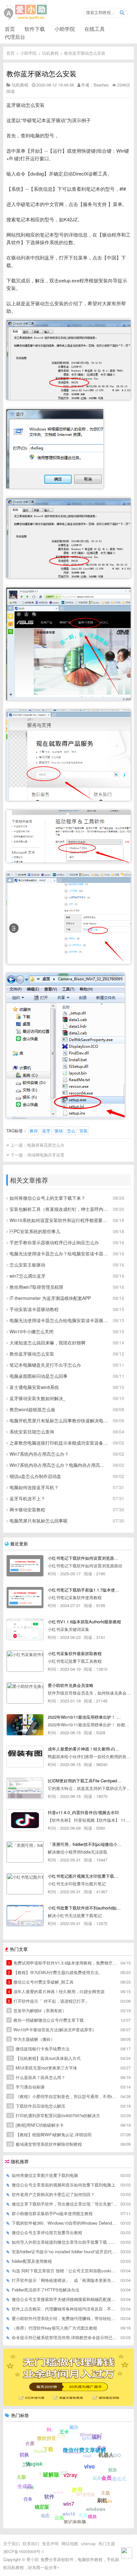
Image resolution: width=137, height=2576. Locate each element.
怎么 (71, 1131)
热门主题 (107, 2543)
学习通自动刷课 (26, 2087)
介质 (30, 2443)
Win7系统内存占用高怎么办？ (39, 1454)
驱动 (59, 1131)
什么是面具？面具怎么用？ (37, 2077)
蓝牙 (46, 1131)
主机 (43, 2474)
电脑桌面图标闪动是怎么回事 (39, 1376)
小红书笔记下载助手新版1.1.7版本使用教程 (85, 1590)
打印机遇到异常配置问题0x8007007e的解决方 (54, 2115)
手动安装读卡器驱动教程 (34, 1309)
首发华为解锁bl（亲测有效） (37, 2010)
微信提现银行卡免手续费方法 (39, 2049)
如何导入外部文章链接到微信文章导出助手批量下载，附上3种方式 (64, 2242)
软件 (49, 2496)
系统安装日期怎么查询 (32, 1432)
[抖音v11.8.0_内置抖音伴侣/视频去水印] (25, 1820)
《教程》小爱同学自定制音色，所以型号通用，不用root (62, 2096)
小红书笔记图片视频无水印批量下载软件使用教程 (85, 1876)
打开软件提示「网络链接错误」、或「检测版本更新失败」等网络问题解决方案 (64, 2280)
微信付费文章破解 (84, 2450)
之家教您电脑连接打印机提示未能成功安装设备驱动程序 (59, 1443)
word (58, 2492)
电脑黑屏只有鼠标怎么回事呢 (39, 1521)
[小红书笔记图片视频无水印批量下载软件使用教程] (25, 1884)
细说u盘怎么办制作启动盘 (35, 1476)
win (108, 2501)
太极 (21, 2477)
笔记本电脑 (75, 2522)
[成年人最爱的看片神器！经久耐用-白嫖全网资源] (25, 1757)
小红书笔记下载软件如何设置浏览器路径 (85, 1558)
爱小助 (33, 2559)
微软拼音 (47, 2438)
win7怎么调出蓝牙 (28, 1276)
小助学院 (65, 29)
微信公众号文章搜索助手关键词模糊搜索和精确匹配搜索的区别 (64, 2299)
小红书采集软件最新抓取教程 (75, 1653)
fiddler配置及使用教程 (32, 2261)
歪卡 (102, 2448)
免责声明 (50, 2543)
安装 (83, 1131)
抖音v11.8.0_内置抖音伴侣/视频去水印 (83, 1812)
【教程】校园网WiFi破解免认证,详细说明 (50, 2134)
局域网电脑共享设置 (46, 1155)
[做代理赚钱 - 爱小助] (68, 2404)
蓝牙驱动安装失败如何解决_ (38, 1398)
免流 (83, 2515)
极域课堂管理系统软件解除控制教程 (45, 2144)
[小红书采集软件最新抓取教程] (25, 1661)
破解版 (51, 2474)
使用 (77, 2490)
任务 (28, 2499)
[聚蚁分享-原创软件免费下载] (25, 12)
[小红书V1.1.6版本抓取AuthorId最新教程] (25, 1629)
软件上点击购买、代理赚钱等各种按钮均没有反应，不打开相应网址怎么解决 (64, 2309)
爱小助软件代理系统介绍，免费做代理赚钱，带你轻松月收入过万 (64, 2318)
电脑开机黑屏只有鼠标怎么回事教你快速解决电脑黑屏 (59, 1420)
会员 (106, 2478)
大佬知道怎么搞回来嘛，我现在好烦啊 (47, 1343)
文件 (61, 2436)
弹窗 (64, 2472)
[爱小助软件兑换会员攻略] (25, 1693)
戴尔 (74, 2427)
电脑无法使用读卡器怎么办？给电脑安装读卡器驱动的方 (59, 1253)
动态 (45, 2515)
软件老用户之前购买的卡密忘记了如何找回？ (53, 2194)
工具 (26, 2464)
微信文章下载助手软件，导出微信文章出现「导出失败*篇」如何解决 (64, 2204)
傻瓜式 (119, 2479)
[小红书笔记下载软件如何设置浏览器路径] (25, 1566)
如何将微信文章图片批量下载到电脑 (45, 2175)
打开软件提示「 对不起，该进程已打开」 (49, 2001)
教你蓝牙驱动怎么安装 (85, 53)
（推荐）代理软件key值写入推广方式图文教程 (54, 2328)
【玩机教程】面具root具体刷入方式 (44, 2058)
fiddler (40, 2451)
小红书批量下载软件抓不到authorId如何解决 (85, 1908)
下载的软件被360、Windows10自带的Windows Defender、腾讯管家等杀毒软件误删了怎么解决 (64, 2223)
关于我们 (11, 2543)
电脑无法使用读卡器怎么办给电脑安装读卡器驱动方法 (59, 1320)
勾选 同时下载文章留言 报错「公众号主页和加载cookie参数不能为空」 (64, 2271)
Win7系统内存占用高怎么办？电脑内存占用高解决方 (59, 1465)
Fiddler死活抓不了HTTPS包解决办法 (46, 2290)
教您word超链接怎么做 (32, 1409)
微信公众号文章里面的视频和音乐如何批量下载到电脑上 (64, 2185)
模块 (92, 2516)
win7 (69, 2504)
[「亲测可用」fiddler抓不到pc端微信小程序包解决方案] (25, 1852)
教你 (34, 1131)
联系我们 (31, 2543)
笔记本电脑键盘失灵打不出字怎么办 (45, 1365)
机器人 (106, 2455)
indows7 (74, 2452)
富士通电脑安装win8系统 (34, 1387)
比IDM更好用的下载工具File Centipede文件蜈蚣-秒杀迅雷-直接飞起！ (85, 1781)
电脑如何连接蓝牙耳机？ (34, 1487)
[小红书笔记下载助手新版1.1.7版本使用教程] (25, 1598)
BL (50, 2429)
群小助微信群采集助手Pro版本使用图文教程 (52, 2213)
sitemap (88, 2543)
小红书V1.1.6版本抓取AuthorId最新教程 (84, 1622)
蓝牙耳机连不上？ (27, 1498)
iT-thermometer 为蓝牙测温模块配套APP (50, 1298)
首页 (10, 29)
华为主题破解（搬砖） (31, 2039)
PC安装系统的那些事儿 (35, 1231)
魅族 (112, 2469)
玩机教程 (50, 53)
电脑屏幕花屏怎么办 (46, 1145)
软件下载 (35, 29)
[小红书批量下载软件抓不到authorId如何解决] (25, 1916)
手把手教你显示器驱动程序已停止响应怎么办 (54, 1242)
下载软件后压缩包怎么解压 (37, 2106)
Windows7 (91, 2434)
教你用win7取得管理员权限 (36, 1287)
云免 (59, 2517)
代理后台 (15, 37)
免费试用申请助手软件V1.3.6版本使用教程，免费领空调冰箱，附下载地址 (62, 1963)
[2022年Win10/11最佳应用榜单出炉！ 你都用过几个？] (25, 1725)
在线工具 (95, 29)
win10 (69, 2514)
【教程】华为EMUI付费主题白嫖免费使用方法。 (55, 1972)
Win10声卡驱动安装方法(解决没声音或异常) (51, 2030)
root (87, 2456)
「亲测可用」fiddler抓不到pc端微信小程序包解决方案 (85, 1844)
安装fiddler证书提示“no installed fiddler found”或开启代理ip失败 (64, 2251)
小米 (30, 2487)
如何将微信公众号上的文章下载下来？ (47, 1198)
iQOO (115, 2455)
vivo (89, 2466)
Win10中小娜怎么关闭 (32, 1331)
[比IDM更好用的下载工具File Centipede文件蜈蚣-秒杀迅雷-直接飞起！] (25, 1788)
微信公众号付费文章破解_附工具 (41, 1982)
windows (96, 2509)
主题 (105, 2493)
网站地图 (70, 2543)
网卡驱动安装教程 (27, 1509)
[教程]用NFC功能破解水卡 (36, 2125)
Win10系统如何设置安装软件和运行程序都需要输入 (59, 1220)
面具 (97, 2478)
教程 (45, 2505)
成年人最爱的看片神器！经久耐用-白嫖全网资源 (85, 1749)
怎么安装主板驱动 (27, 1265)
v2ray (70, 2475)
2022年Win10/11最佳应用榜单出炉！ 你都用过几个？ (85, 1717)
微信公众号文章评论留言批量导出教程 (47, 2232)
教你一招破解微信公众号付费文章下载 (46, 2020)
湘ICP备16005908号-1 (24, 2551)
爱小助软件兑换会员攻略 (71, 1685)
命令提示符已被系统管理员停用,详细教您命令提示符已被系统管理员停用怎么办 (64, 2337)
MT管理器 (86, 2494)
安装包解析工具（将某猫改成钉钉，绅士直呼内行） (59, 1209)
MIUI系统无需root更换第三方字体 (43, 2068)
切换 (24, 2455)
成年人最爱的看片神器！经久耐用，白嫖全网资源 (56, 1991)
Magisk (34, 2464)
